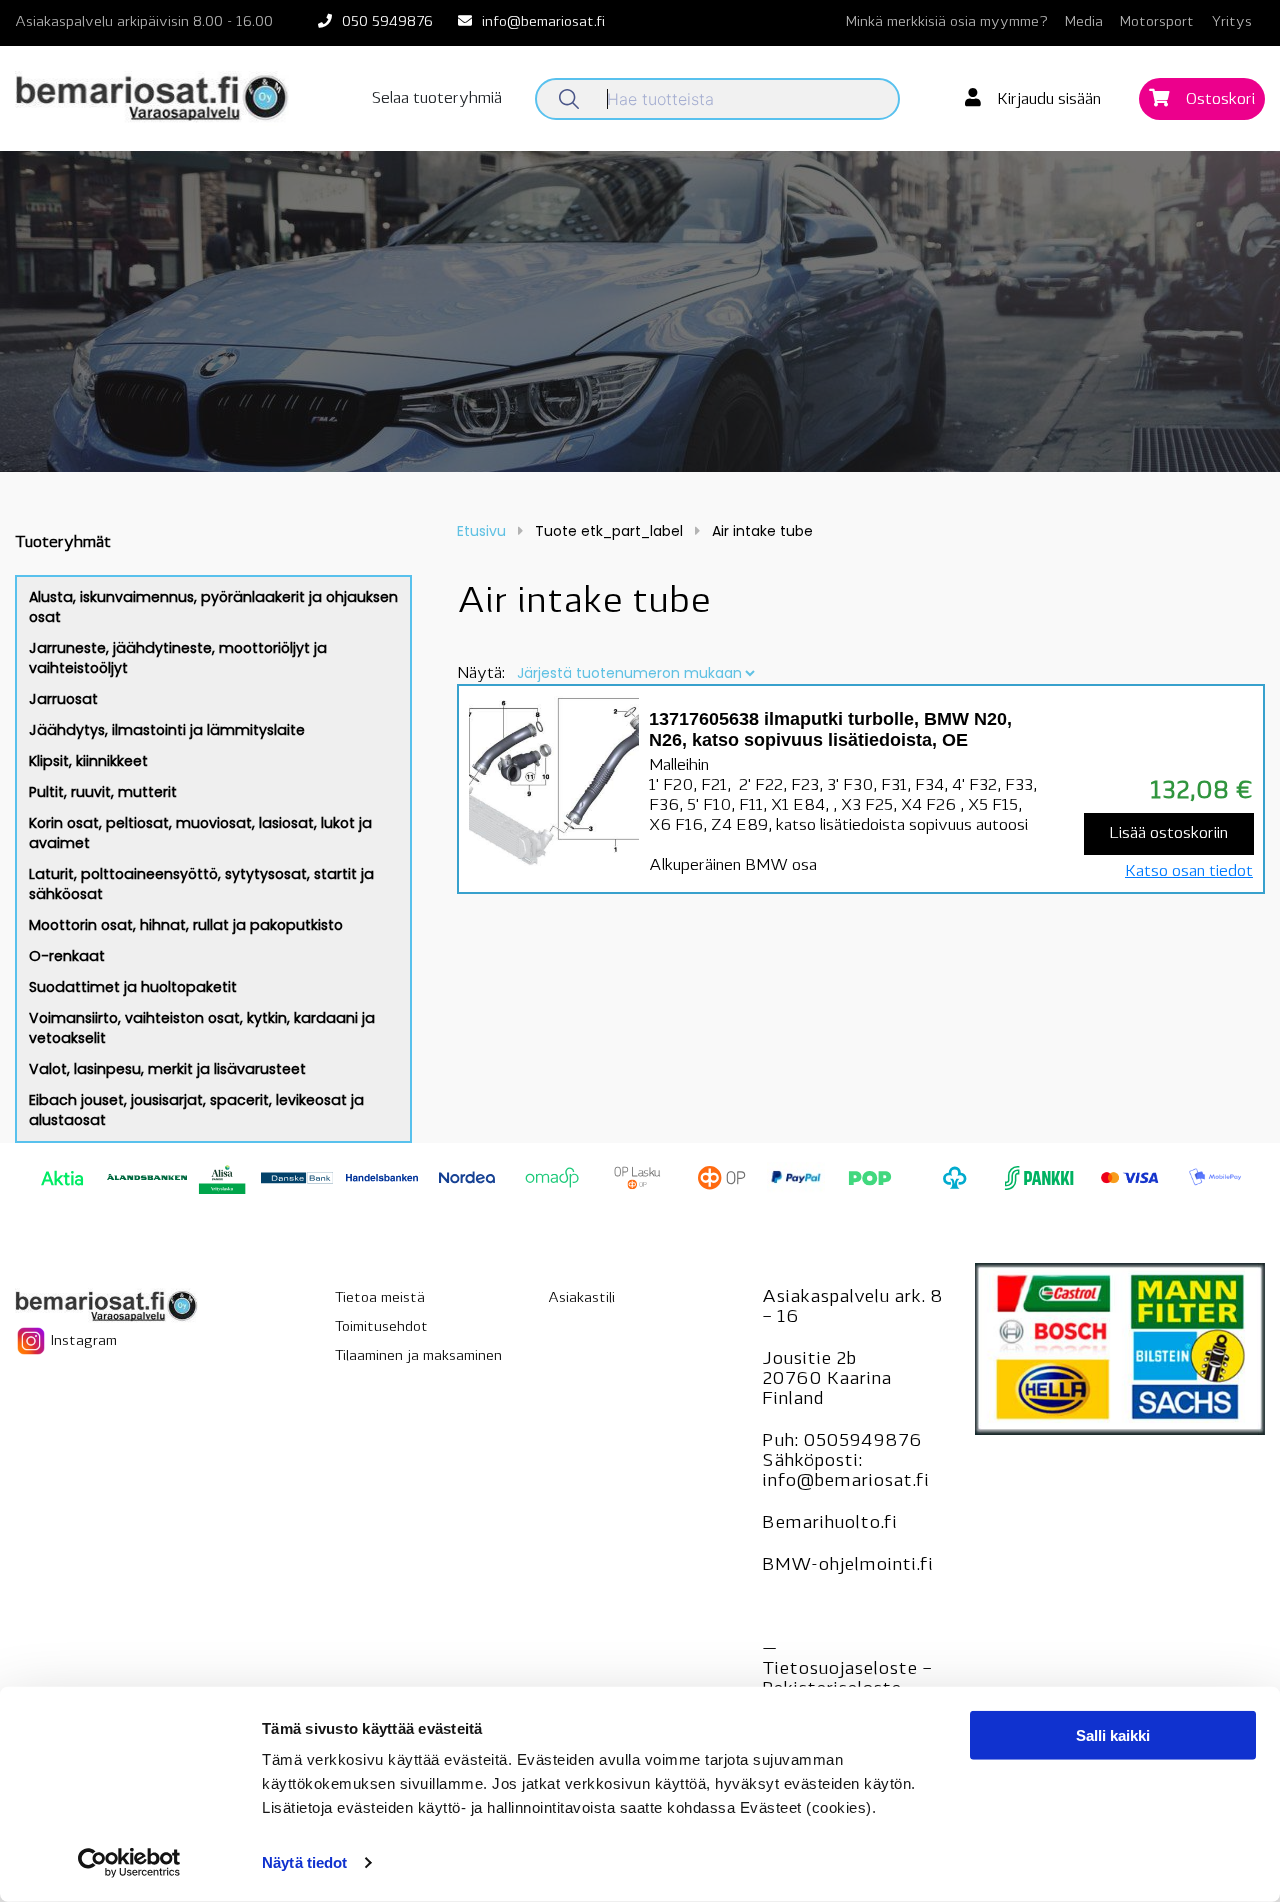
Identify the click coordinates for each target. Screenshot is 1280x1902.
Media (1084, 22)
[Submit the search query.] (569, 99)
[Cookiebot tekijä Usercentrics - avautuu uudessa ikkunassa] (129, 1863)
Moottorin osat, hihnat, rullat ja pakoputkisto (186, 925)
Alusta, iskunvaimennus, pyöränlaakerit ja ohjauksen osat (213, 607)
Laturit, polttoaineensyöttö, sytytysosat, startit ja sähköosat (201, 884)
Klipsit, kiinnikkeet (88, 761)
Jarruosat (63, 699)
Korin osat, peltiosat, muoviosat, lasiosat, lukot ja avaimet (200, 833)
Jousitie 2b (809, 1360)
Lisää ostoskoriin (1168, 834)
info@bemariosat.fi (543, 22)
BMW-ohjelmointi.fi (847, 1566)
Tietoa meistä (380, 1298)
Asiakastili (581, 1298)
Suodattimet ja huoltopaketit (133, 987)
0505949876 (862, 1442)
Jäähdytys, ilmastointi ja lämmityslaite (167, 730)
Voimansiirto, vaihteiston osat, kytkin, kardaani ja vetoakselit (202, 1028)
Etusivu (481, 531)
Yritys (1231, 22)
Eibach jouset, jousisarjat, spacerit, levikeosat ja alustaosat (196, 1110)
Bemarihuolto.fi (829, 1524)
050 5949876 (387, 22)
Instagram (82, 1340)
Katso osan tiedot (1189, 872)
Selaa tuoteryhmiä (437, 99)
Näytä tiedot (304, 1862)
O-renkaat (67, 956)
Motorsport (1157, 22)
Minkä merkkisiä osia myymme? (947, 22)
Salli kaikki (1113, 1735)
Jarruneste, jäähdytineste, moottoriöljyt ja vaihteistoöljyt (178, 658)
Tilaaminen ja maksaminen (418, 1356)
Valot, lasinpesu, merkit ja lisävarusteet (167, 1069)
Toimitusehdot (381, 1327)
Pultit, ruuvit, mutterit (103, 792)
